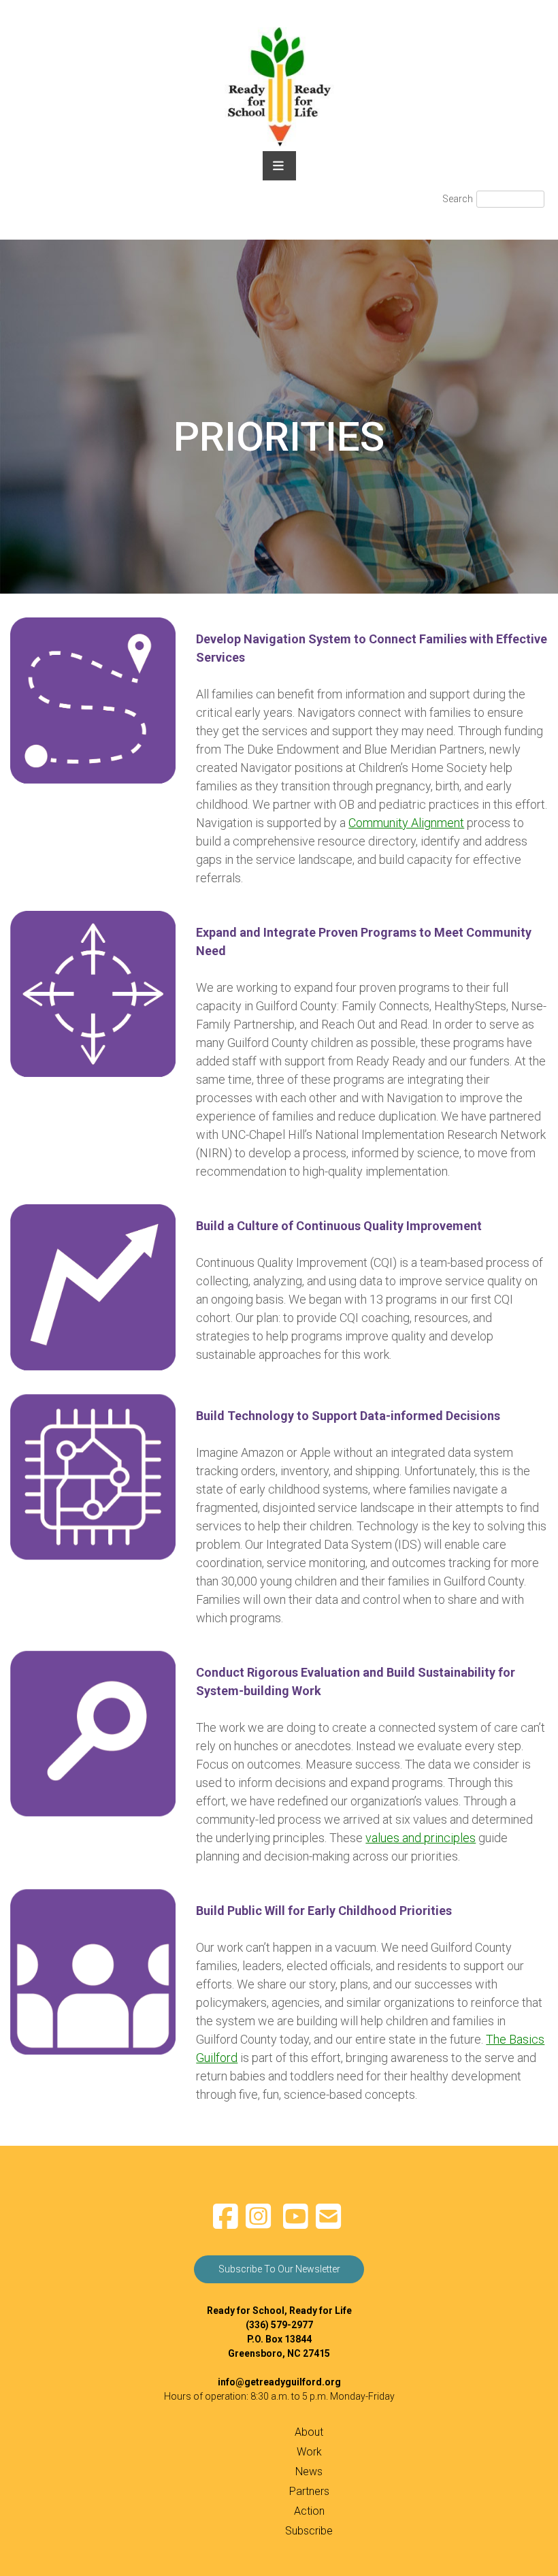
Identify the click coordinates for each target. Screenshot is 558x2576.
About (309, 2432)
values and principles (421, 1838)
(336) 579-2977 (279, 2325)
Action (309, 2511)
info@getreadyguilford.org (279, 2382)
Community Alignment (406, 823)
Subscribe (309, 2531)
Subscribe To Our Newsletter (279, 2269)
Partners (309, 2491)
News (309, 2472)
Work (309, 2452)
